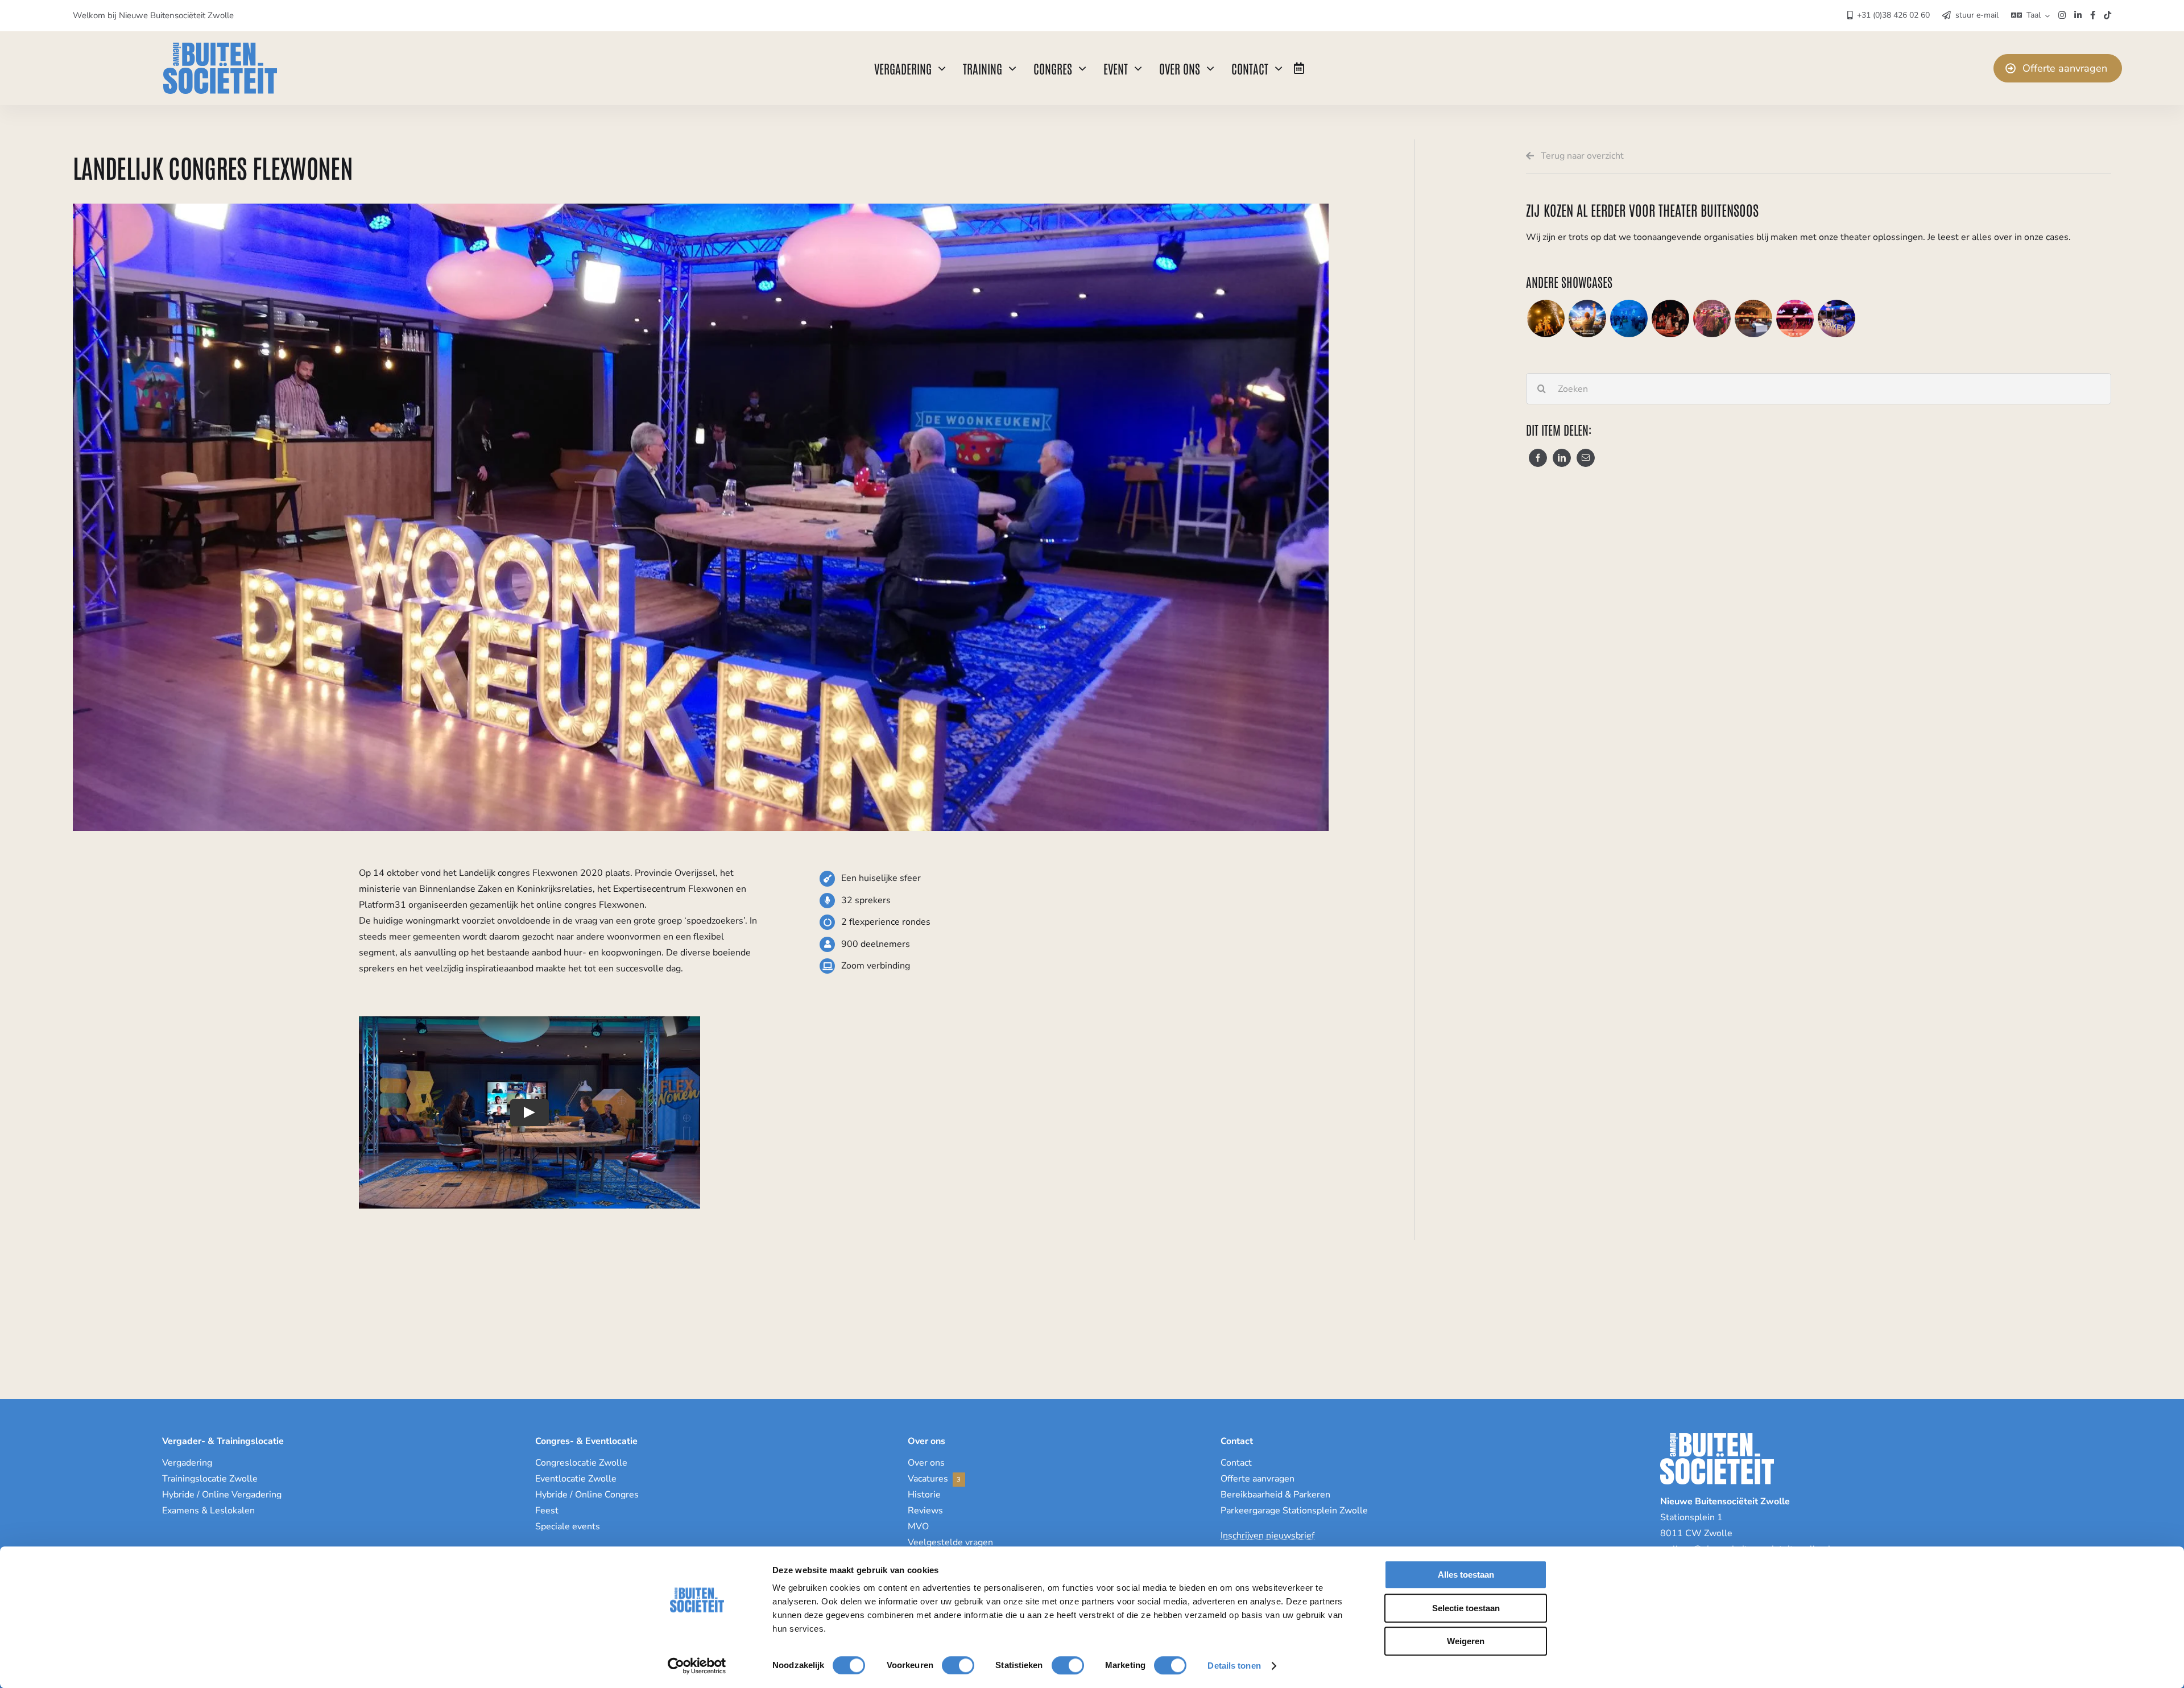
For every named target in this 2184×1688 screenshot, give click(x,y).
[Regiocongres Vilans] (1753, 318)
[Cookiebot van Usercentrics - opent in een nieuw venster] (697, 1666)
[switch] (958, 1665)
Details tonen (1234, 1666)
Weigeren (1466, 1641)
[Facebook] (1538, 458)
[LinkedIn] (1562, 458)
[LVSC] (1629, 318)
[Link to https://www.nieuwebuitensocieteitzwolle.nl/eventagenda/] (1299, 68)
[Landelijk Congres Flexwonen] (1836, 318)
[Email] (1586, 458)
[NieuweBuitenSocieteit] (220, 47)
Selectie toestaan (1466, 1608)
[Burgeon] (1670, 318)
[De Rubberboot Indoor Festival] (1587, 318)
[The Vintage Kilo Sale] (1712, 318)
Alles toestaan (1466, 1575)
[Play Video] (530, 1112)
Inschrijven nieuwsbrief (1267, 1536)
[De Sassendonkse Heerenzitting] (1546, 318)
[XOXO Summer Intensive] (1795, 318)
